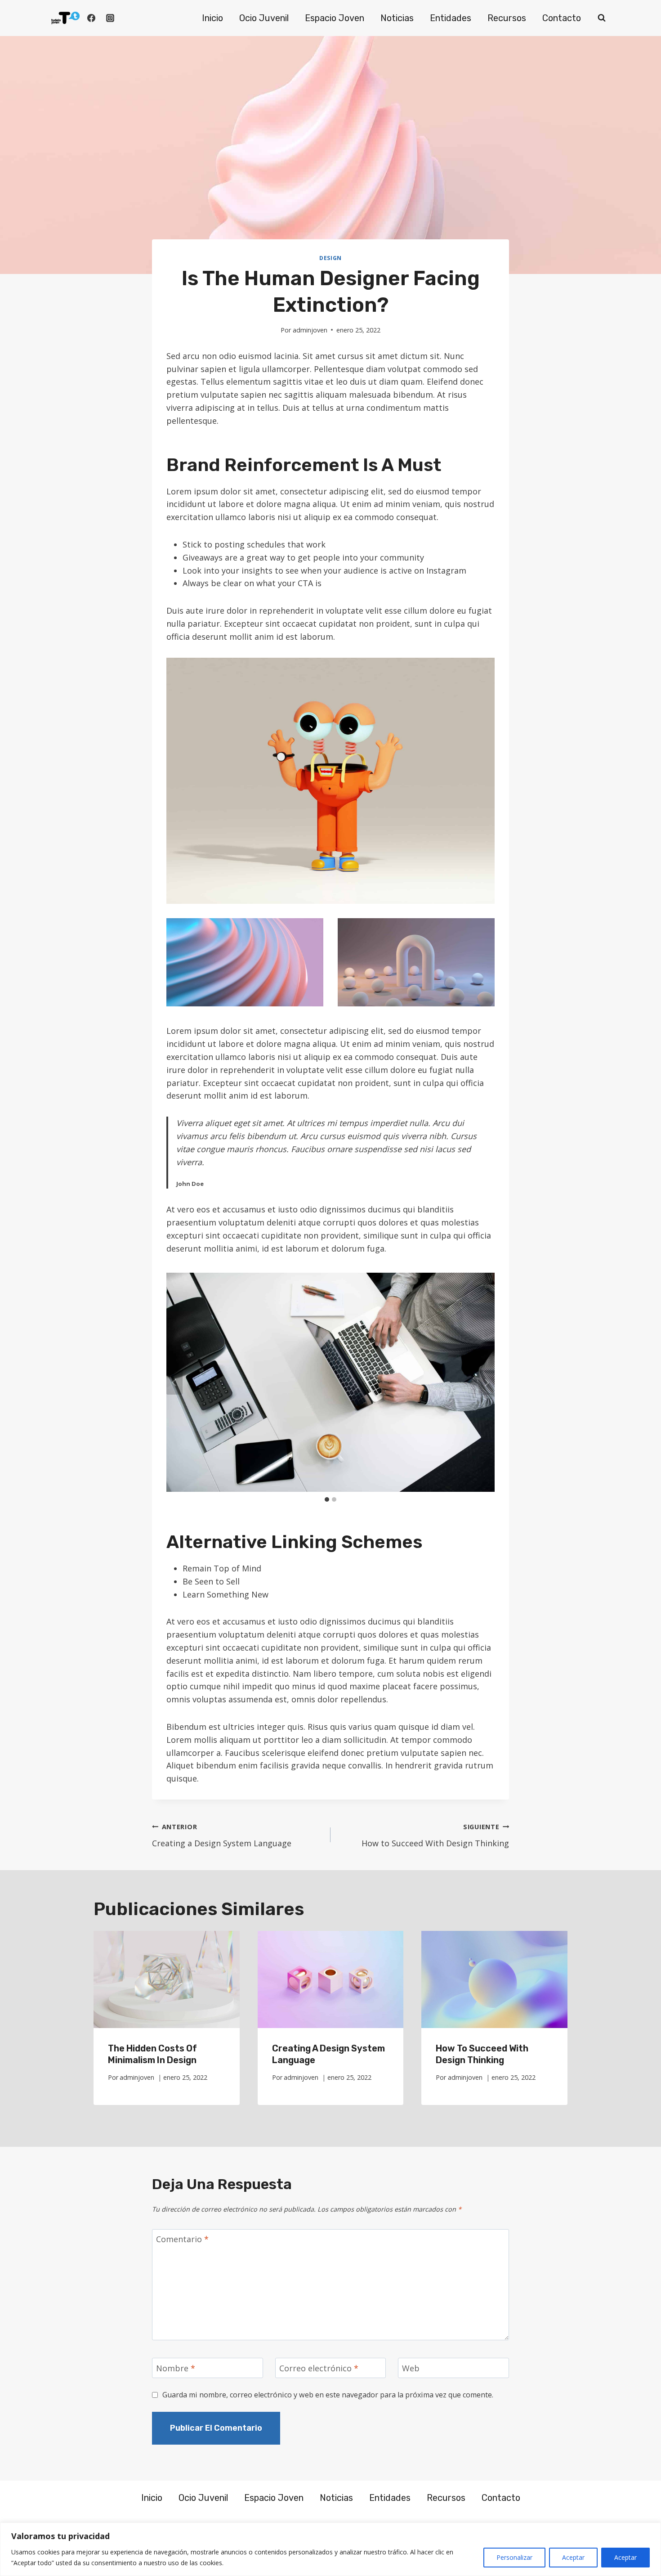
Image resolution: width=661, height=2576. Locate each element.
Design (330, 258)
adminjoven (310, 330)
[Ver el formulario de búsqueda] (602, 18)
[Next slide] (487, 1382)
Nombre (176, 2368)
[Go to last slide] (174, 1382)
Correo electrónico (319, 2368)
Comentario (182, 2240)
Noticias (397, 18)
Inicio (212, 18)
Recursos (507, 18)
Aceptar (573, 2557)
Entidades (451, 18)
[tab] (327, 1499)
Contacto (562, 18)
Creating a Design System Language (222, 1836)
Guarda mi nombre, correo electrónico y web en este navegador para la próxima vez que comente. (328, 2395)
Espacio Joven (335, 18)
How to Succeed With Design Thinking (435, 1836)
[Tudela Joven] (65, 18)
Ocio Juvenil (264, 18)
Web (411, 2368)
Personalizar (514, 2557)
